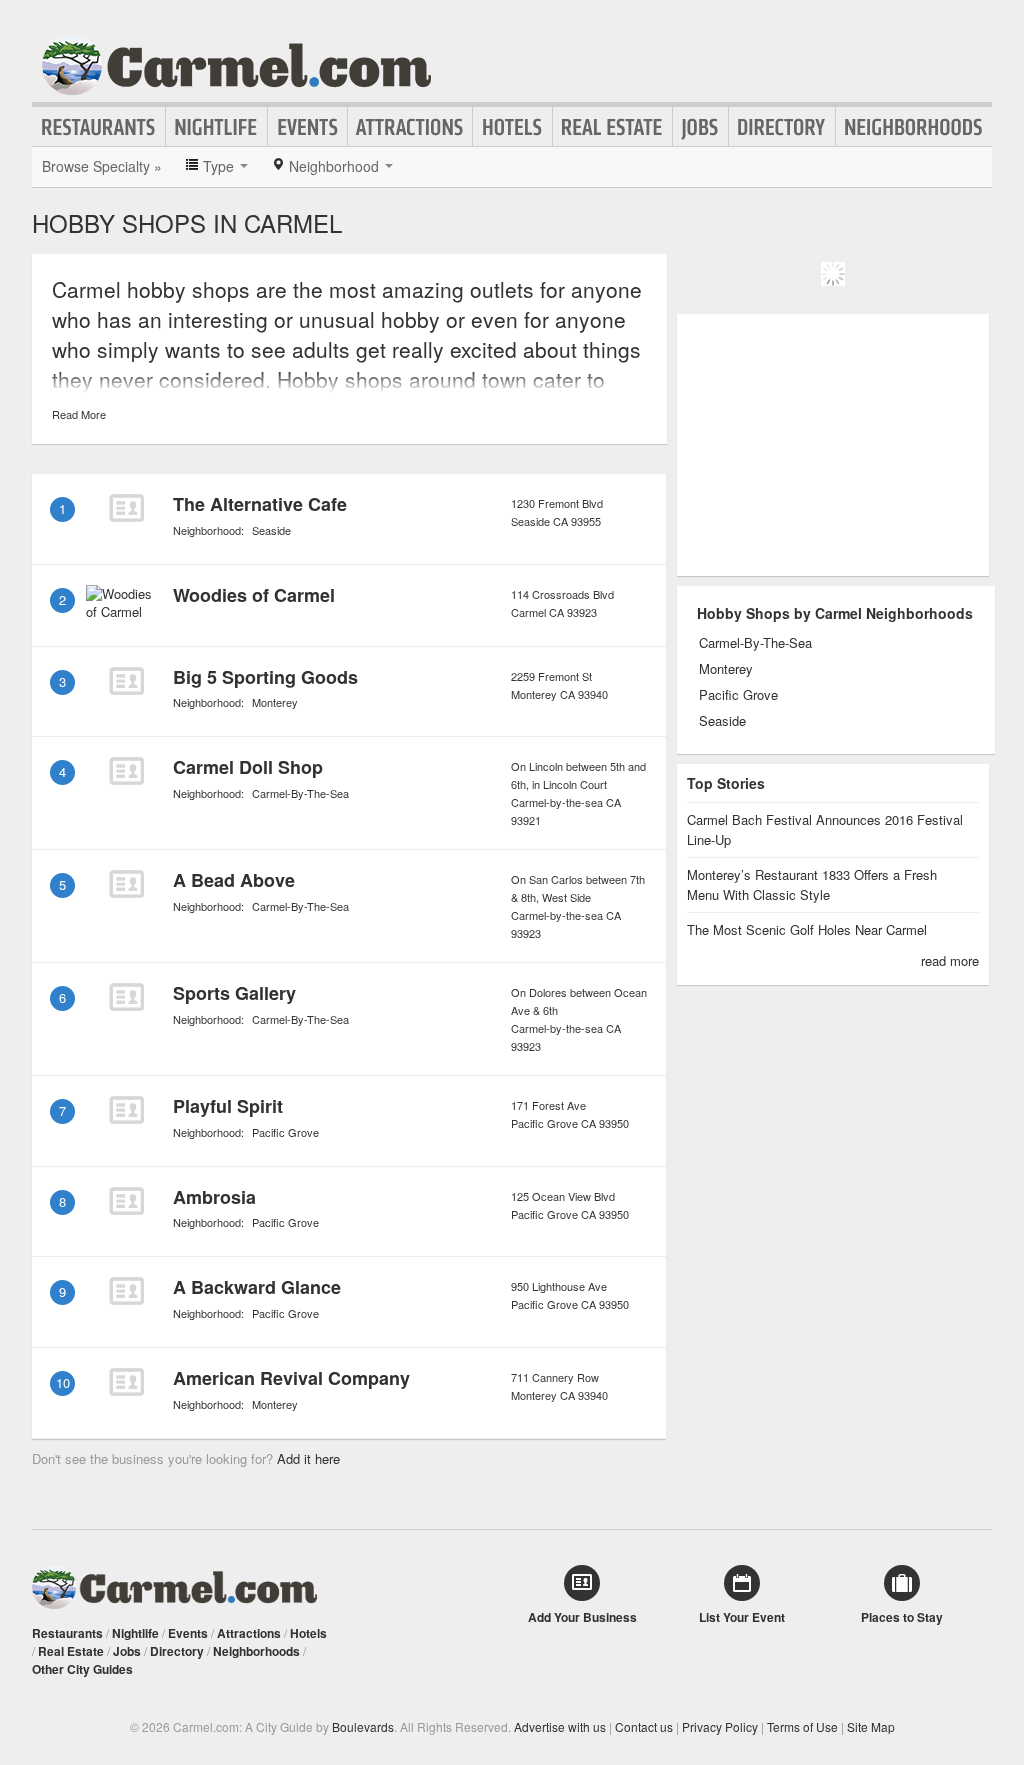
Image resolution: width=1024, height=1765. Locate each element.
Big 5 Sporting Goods (265, 677)
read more (950, 960)
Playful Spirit (228, 1106)
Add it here (308, 1458)
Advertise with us (560, 1726)
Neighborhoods (914, 127)
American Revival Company (291, 1378)
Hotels (512, 127)
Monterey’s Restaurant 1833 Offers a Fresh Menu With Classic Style (812, 884)
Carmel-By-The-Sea (300, 793)
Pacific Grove (285, 1132)
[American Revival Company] (126, 1382)
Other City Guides (82, 1669)
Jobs (700, 127)
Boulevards (363, 1726)
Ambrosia (214, 1197)
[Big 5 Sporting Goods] (126, 681)
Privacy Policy (720, 1726)
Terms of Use (802, 1726)
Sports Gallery (234, 993)
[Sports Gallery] (126, 997)
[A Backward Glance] (126, 1291)
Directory (782, 127)
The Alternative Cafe (260, 504)
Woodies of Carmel (254, 595)
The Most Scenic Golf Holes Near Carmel (807, 929)
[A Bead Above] (126, 884)
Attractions (410, 127)
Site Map (871, 1726)
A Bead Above (234, 880)
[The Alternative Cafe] (126, 508)
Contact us (644, 1726)
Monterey (275, 702)
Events (307, 127)
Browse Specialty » (102, 166)
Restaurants (99, 127)
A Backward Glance (257, 1287)
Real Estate (612, 127)
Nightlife (216, 127)
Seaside (271, 530)
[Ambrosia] (126, 1201)
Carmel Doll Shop (248, 767)
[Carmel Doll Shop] (126, 771)
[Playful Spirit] (126, 1110)
